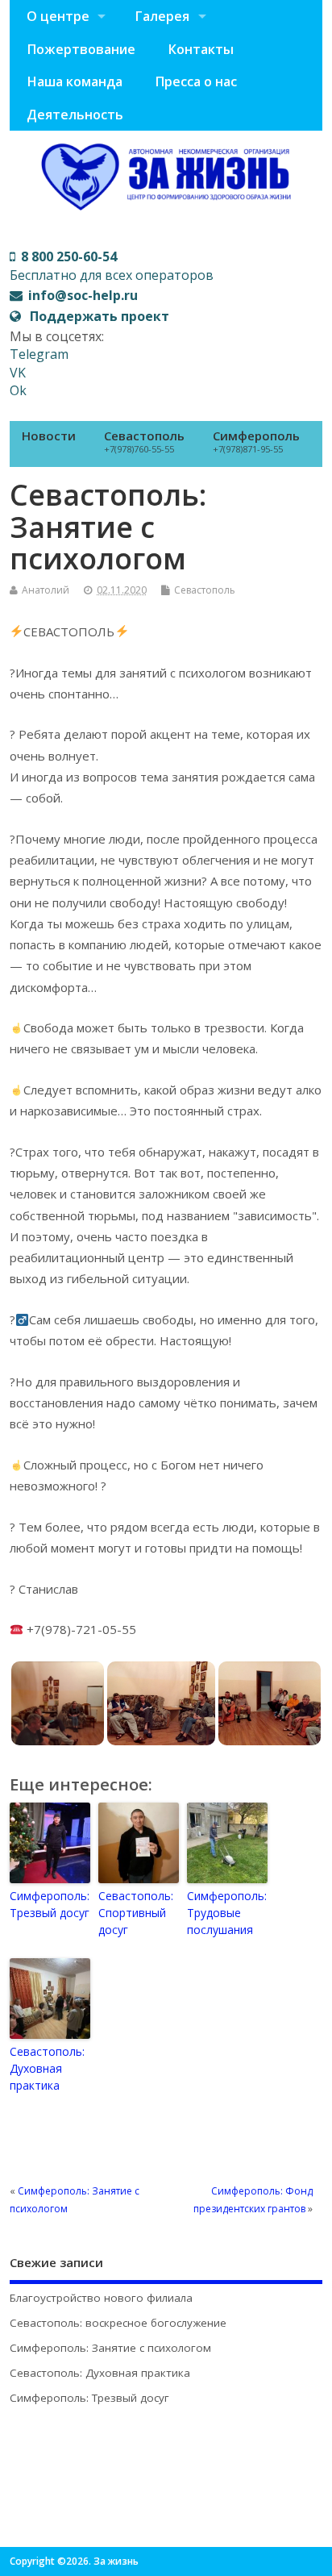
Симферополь (256, 441)
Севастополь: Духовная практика (47, 2068)
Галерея (162, 16)
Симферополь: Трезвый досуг (50, 1904)
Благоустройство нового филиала (101, 2298)
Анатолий (46, 590)
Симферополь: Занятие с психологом (110, 2348)
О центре (58, 16)
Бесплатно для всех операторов (112, 265)
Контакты (201, 49)
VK (18, 373)
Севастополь (144, 441)
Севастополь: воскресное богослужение (118, 2323)
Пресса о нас (196, 81)
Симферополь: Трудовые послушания (227, 1913)
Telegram (39, 354)
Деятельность (75, 115)
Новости (49, 436)
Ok (18, 390)
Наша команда (75, 81)
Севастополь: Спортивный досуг (136, 1913)
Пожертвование (81, 49)
